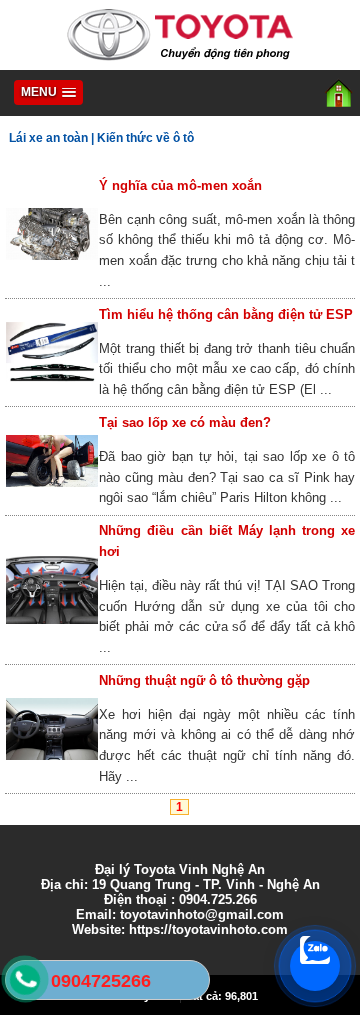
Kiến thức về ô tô (145, 138)
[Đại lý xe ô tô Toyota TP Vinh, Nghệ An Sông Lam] (180, 61)
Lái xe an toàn (48, 138)
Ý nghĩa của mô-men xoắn (180, 185)
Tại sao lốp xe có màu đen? (185, 422)
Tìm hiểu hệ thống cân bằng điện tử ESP (226, 314)
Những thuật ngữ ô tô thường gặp (204, 680)
